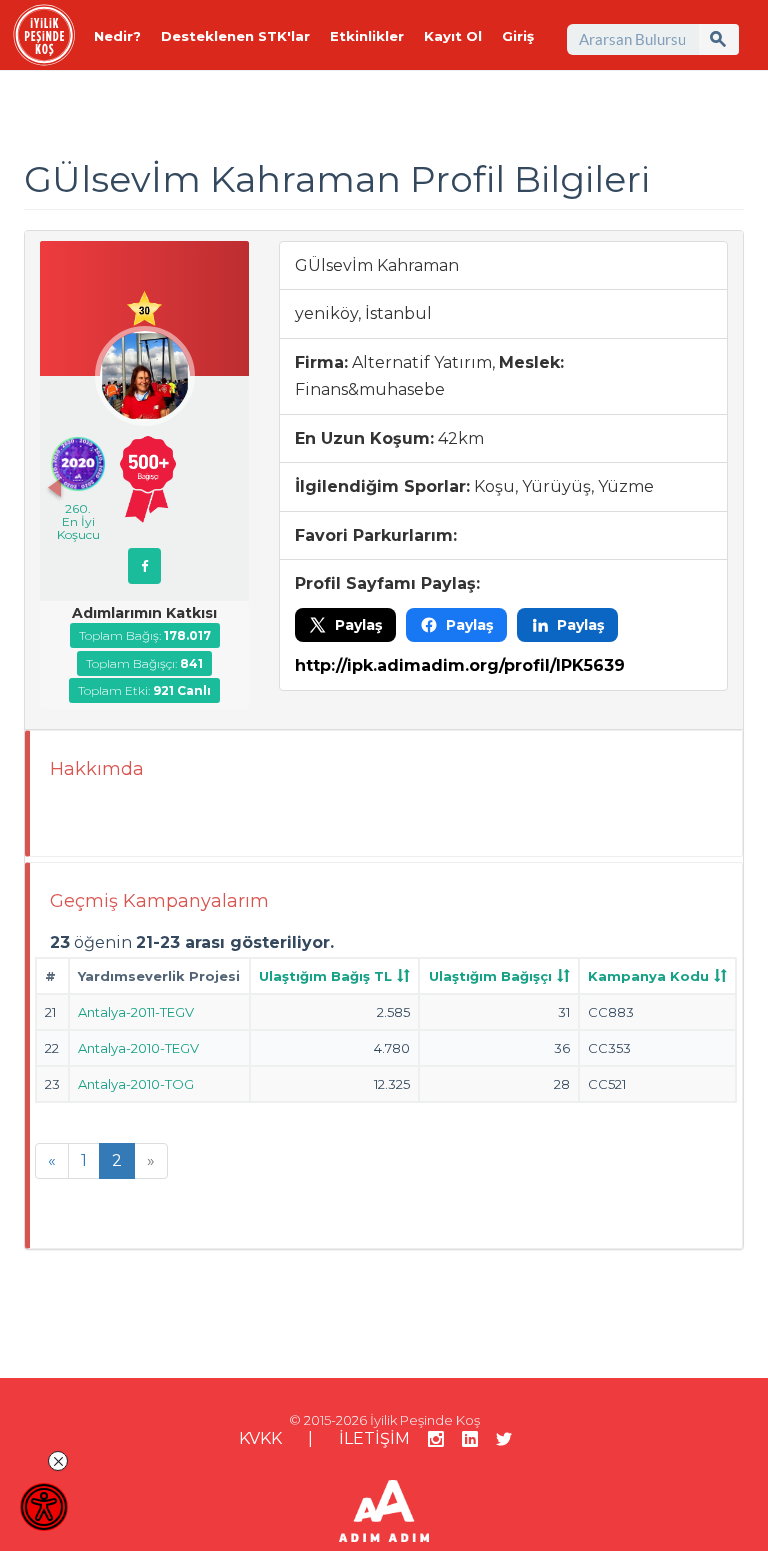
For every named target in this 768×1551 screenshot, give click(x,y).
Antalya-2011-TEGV (136, 1012)
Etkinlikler (367, 36)
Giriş (518, 36)
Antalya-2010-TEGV (138, 1048)
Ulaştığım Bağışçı (490, 976)
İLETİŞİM (374, 1438)
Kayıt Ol (453, 36)
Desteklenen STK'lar (235, 36)
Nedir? (117, 36)
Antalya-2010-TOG (136, 1084)
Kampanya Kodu (648, 976)
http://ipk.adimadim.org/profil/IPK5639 (460, 665)
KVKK (260, 1438)
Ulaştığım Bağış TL (325, 976)
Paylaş (358, 625)
